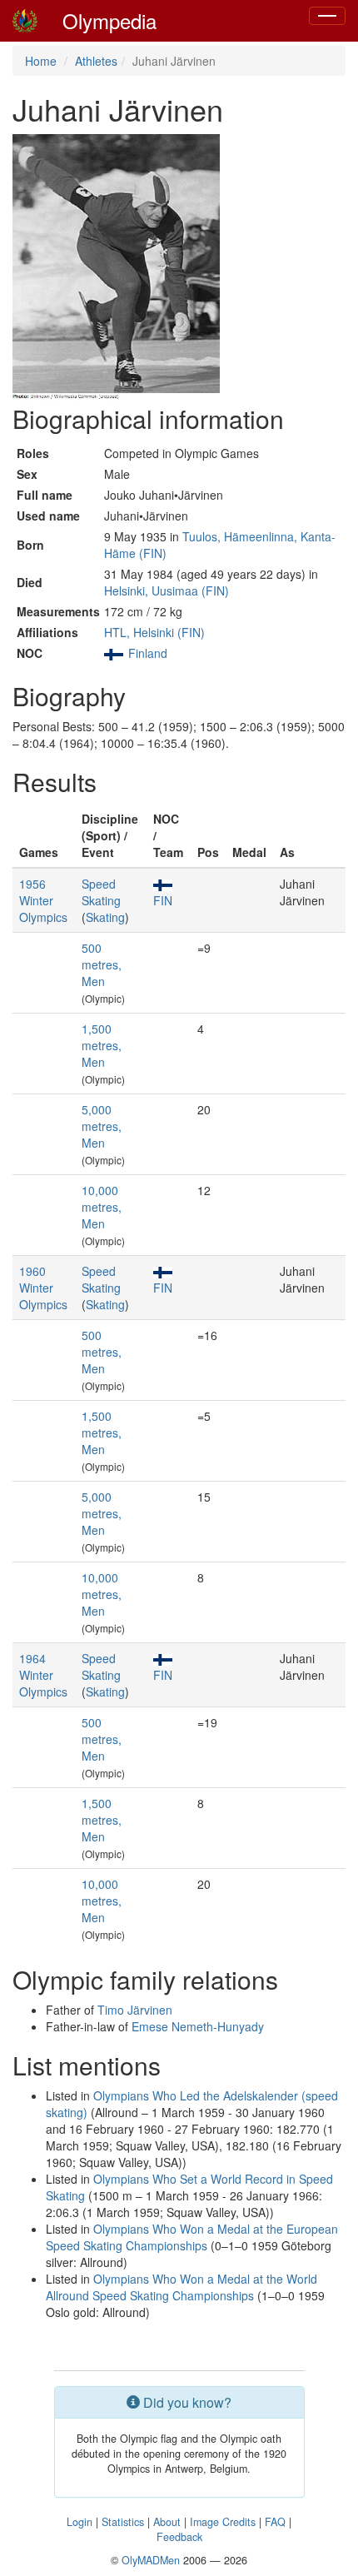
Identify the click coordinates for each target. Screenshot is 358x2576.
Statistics (123, 2522)
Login (80, 2522)
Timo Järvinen (135, 2010)
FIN (163, 900)
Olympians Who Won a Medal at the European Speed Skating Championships (192, 2237)
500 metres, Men (102, 964)
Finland (148, 653)
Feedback (179, 2537)
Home (41, 61)
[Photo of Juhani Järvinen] (116, 267)
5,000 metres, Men (102, 1126)
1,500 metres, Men (102, 1045)
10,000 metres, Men (102, 1207)
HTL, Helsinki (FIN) (154, 632)
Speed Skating (101, 892)
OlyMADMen (151, 2560)
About (167, 2522)
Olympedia (109, 20)
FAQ (275, 2522)
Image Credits (223, 2522)
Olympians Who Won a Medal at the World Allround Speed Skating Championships (181, 2287)
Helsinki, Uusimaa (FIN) (167, 590)
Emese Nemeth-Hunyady (198, 2026)
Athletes (96, 61)
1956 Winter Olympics (43, 900)
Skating (105, 917)
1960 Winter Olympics (43, 1288)
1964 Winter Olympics (43, 1675)
